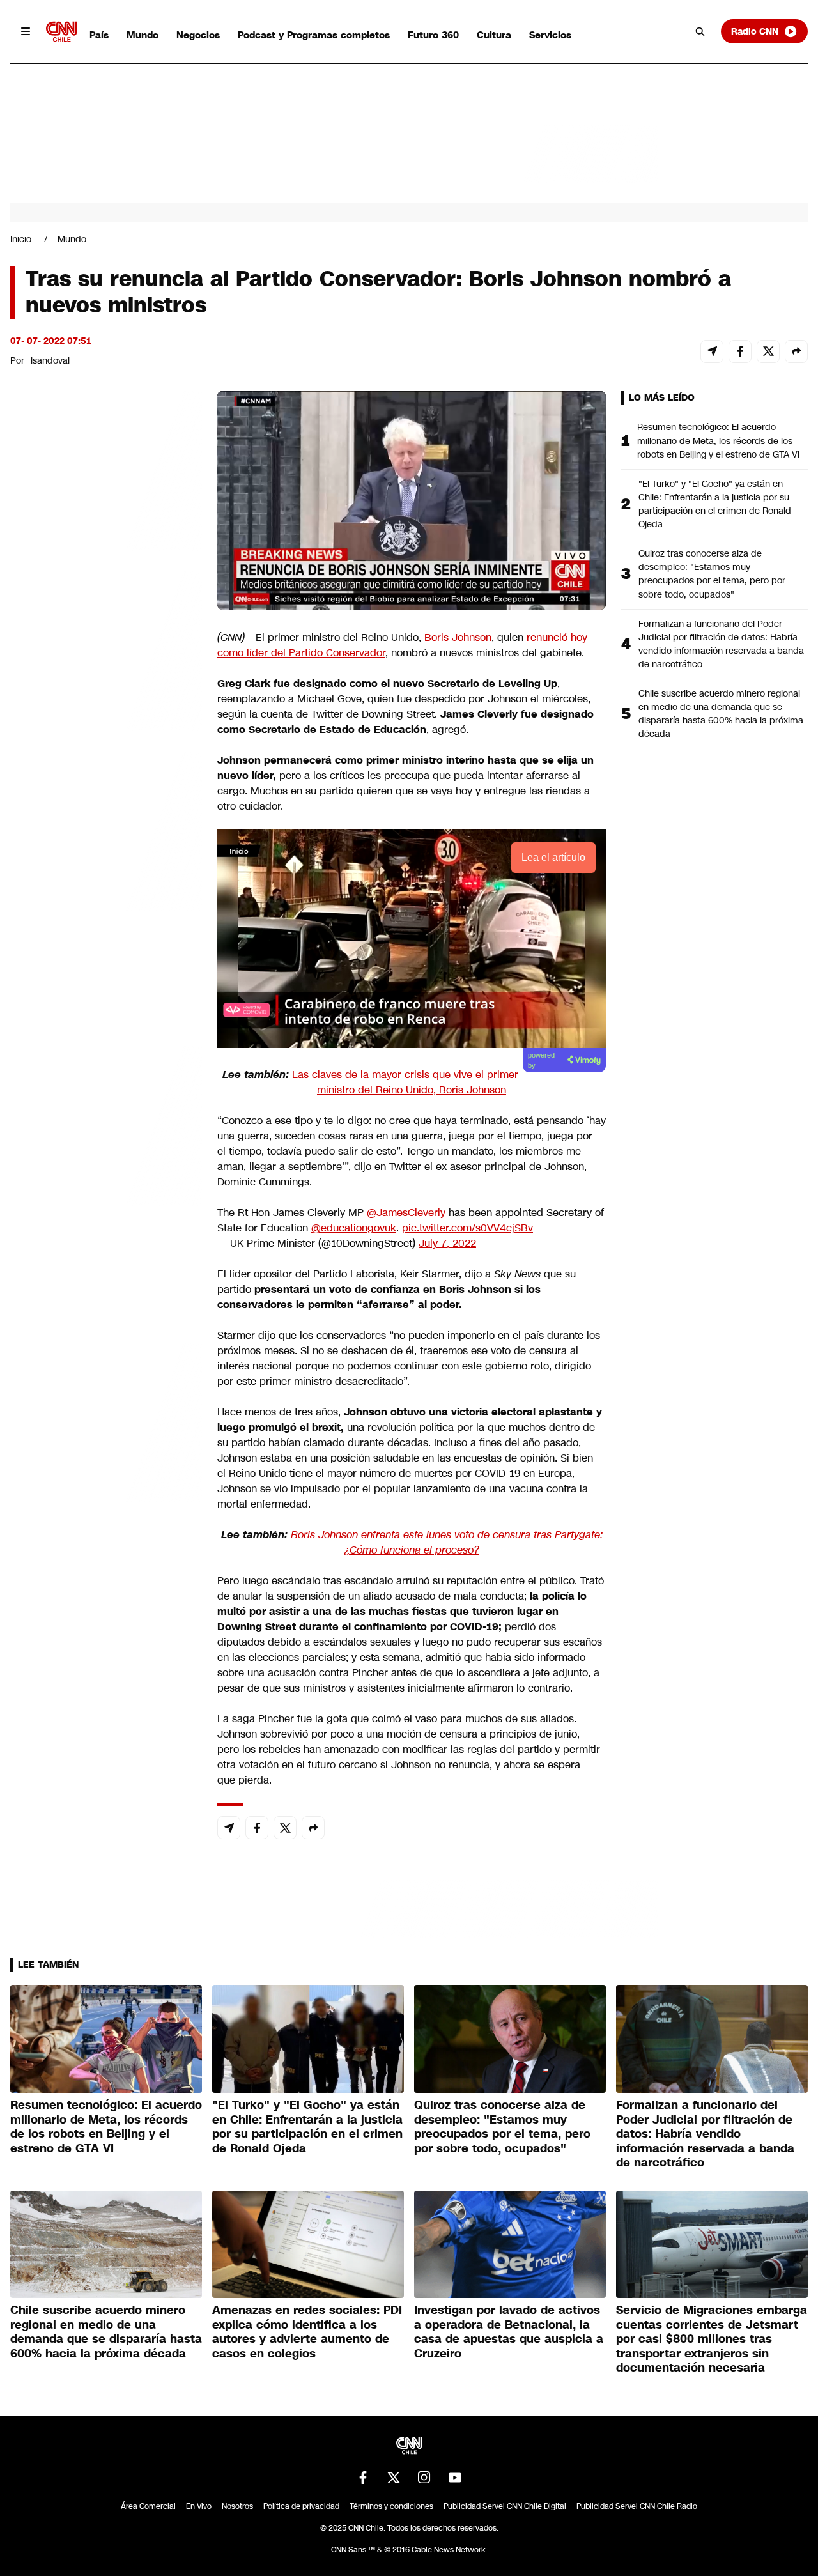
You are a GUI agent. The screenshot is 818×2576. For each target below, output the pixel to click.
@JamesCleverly (406, 1213)
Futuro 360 (433, 35)
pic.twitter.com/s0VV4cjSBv (467, 1228)
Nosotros (237, 2506)
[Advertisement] (106, 1123)
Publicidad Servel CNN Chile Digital (505, 2506)
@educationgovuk (354, 1228)
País (99, 35)
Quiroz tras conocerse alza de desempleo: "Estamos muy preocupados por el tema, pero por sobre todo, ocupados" (712, 574)
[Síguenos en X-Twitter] (394, 2478)
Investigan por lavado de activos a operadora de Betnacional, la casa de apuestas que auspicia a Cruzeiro (509, 2332)
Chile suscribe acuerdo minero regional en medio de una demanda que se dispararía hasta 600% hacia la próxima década (721, 713)
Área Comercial (148, 2506)
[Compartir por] (796, 351)
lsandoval (50, 360)
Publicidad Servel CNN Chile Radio (637, 2506)
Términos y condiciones (391, 2506)
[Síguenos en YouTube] (455, 2478)
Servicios (550, 35)
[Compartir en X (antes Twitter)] (768, 351)
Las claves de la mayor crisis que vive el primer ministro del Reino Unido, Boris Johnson (405, 1082)
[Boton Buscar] (700, 31)
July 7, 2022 (447, 1243)
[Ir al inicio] (61, 32)
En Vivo (199, 2506)
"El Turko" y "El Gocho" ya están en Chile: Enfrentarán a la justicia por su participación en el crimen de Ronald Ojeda (715, 504)
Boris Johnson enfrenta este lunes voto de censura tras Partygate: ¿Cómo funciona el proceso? (447, 1542)
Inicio (21, 239)
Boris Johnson (458, 637)
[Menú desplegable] (26, 31)
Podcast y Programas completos (314, 35)
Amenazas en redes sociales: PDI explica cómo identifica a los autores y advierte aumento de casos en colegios (307, 2332)
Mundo (143, 35)
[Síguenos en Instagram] (424, 2478)
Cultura (494, 35)
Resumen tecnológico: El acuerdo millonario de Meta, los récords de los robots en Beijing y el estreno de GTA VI (718, 440)
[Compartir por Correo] (712, 351)
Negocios (198, 35)
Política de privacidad (301, 2506)
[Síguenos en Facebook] (363, 2478)
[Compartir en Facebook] (740, 351)
